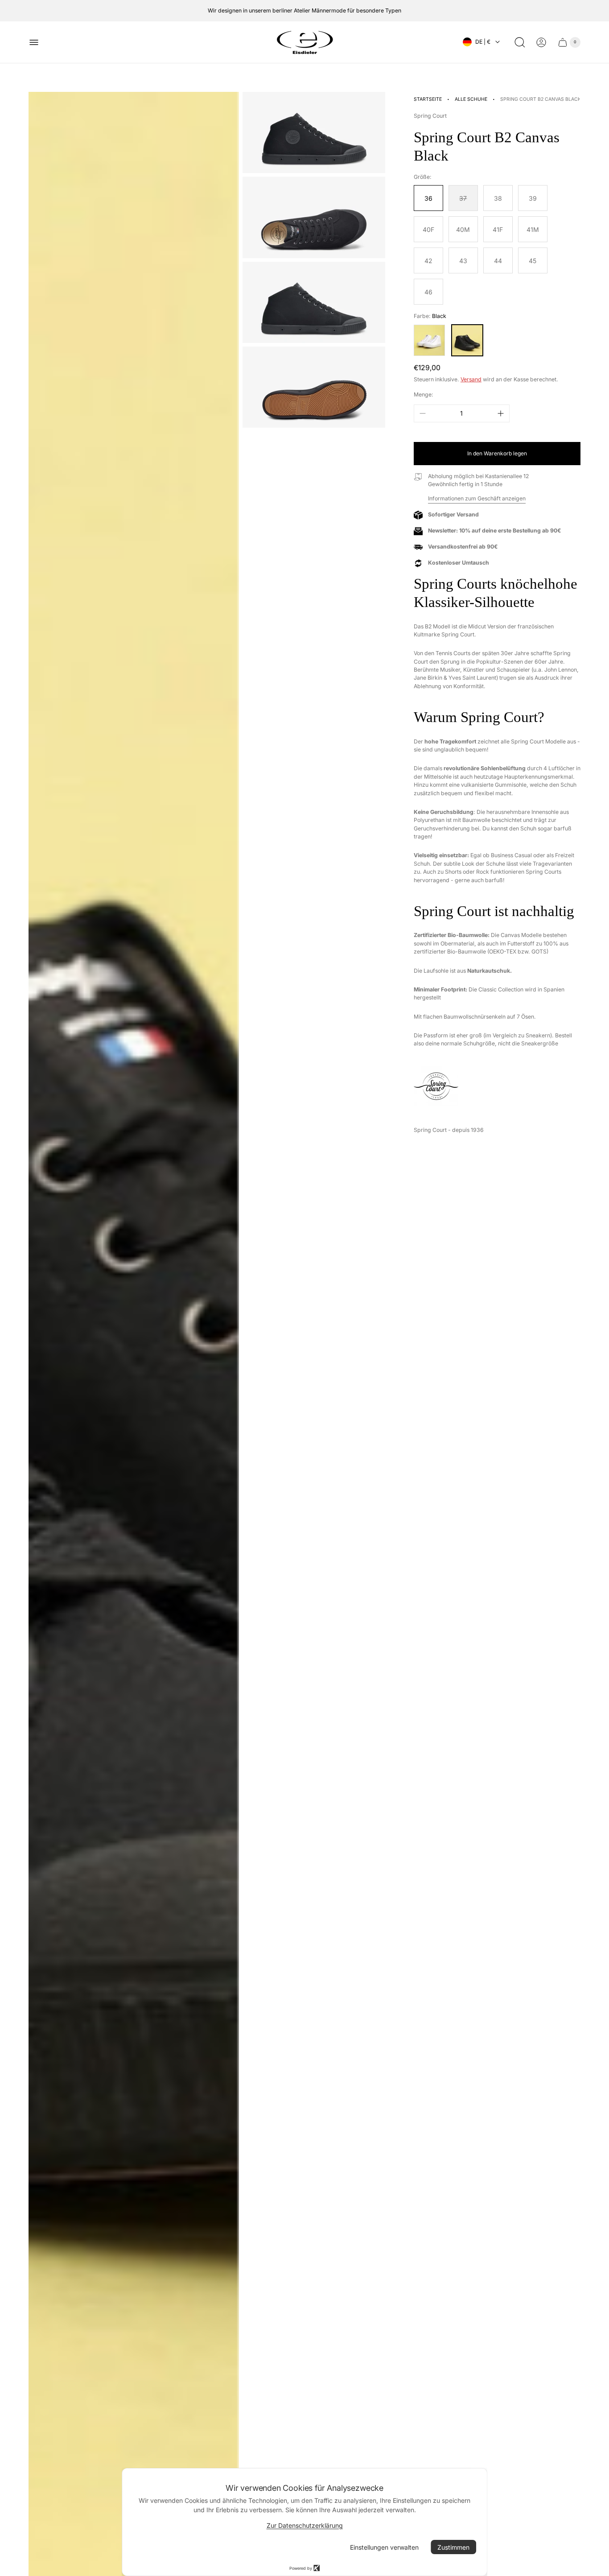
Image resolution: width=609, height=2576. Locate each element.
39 (533, 198)
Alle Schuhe (471, 99)
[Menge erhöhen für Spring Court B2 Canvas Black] (501, 413)
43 (463, 261)
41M (533, 229)
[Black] (467, 340)
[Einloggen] (541, 42)
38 (498, 198)
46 (428, 292)
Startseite (428, 99)
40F (428, 229)
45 (533, 261)
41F (498, 229)
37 (463, 198)
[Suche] (520, 42)
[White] (429, 340)
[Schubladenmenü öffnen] (34, 42)
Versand (471, 379)
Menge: (424, 394)
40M (463, 229)
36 (428, 198)
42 (428, 261)
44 (498, 261)
